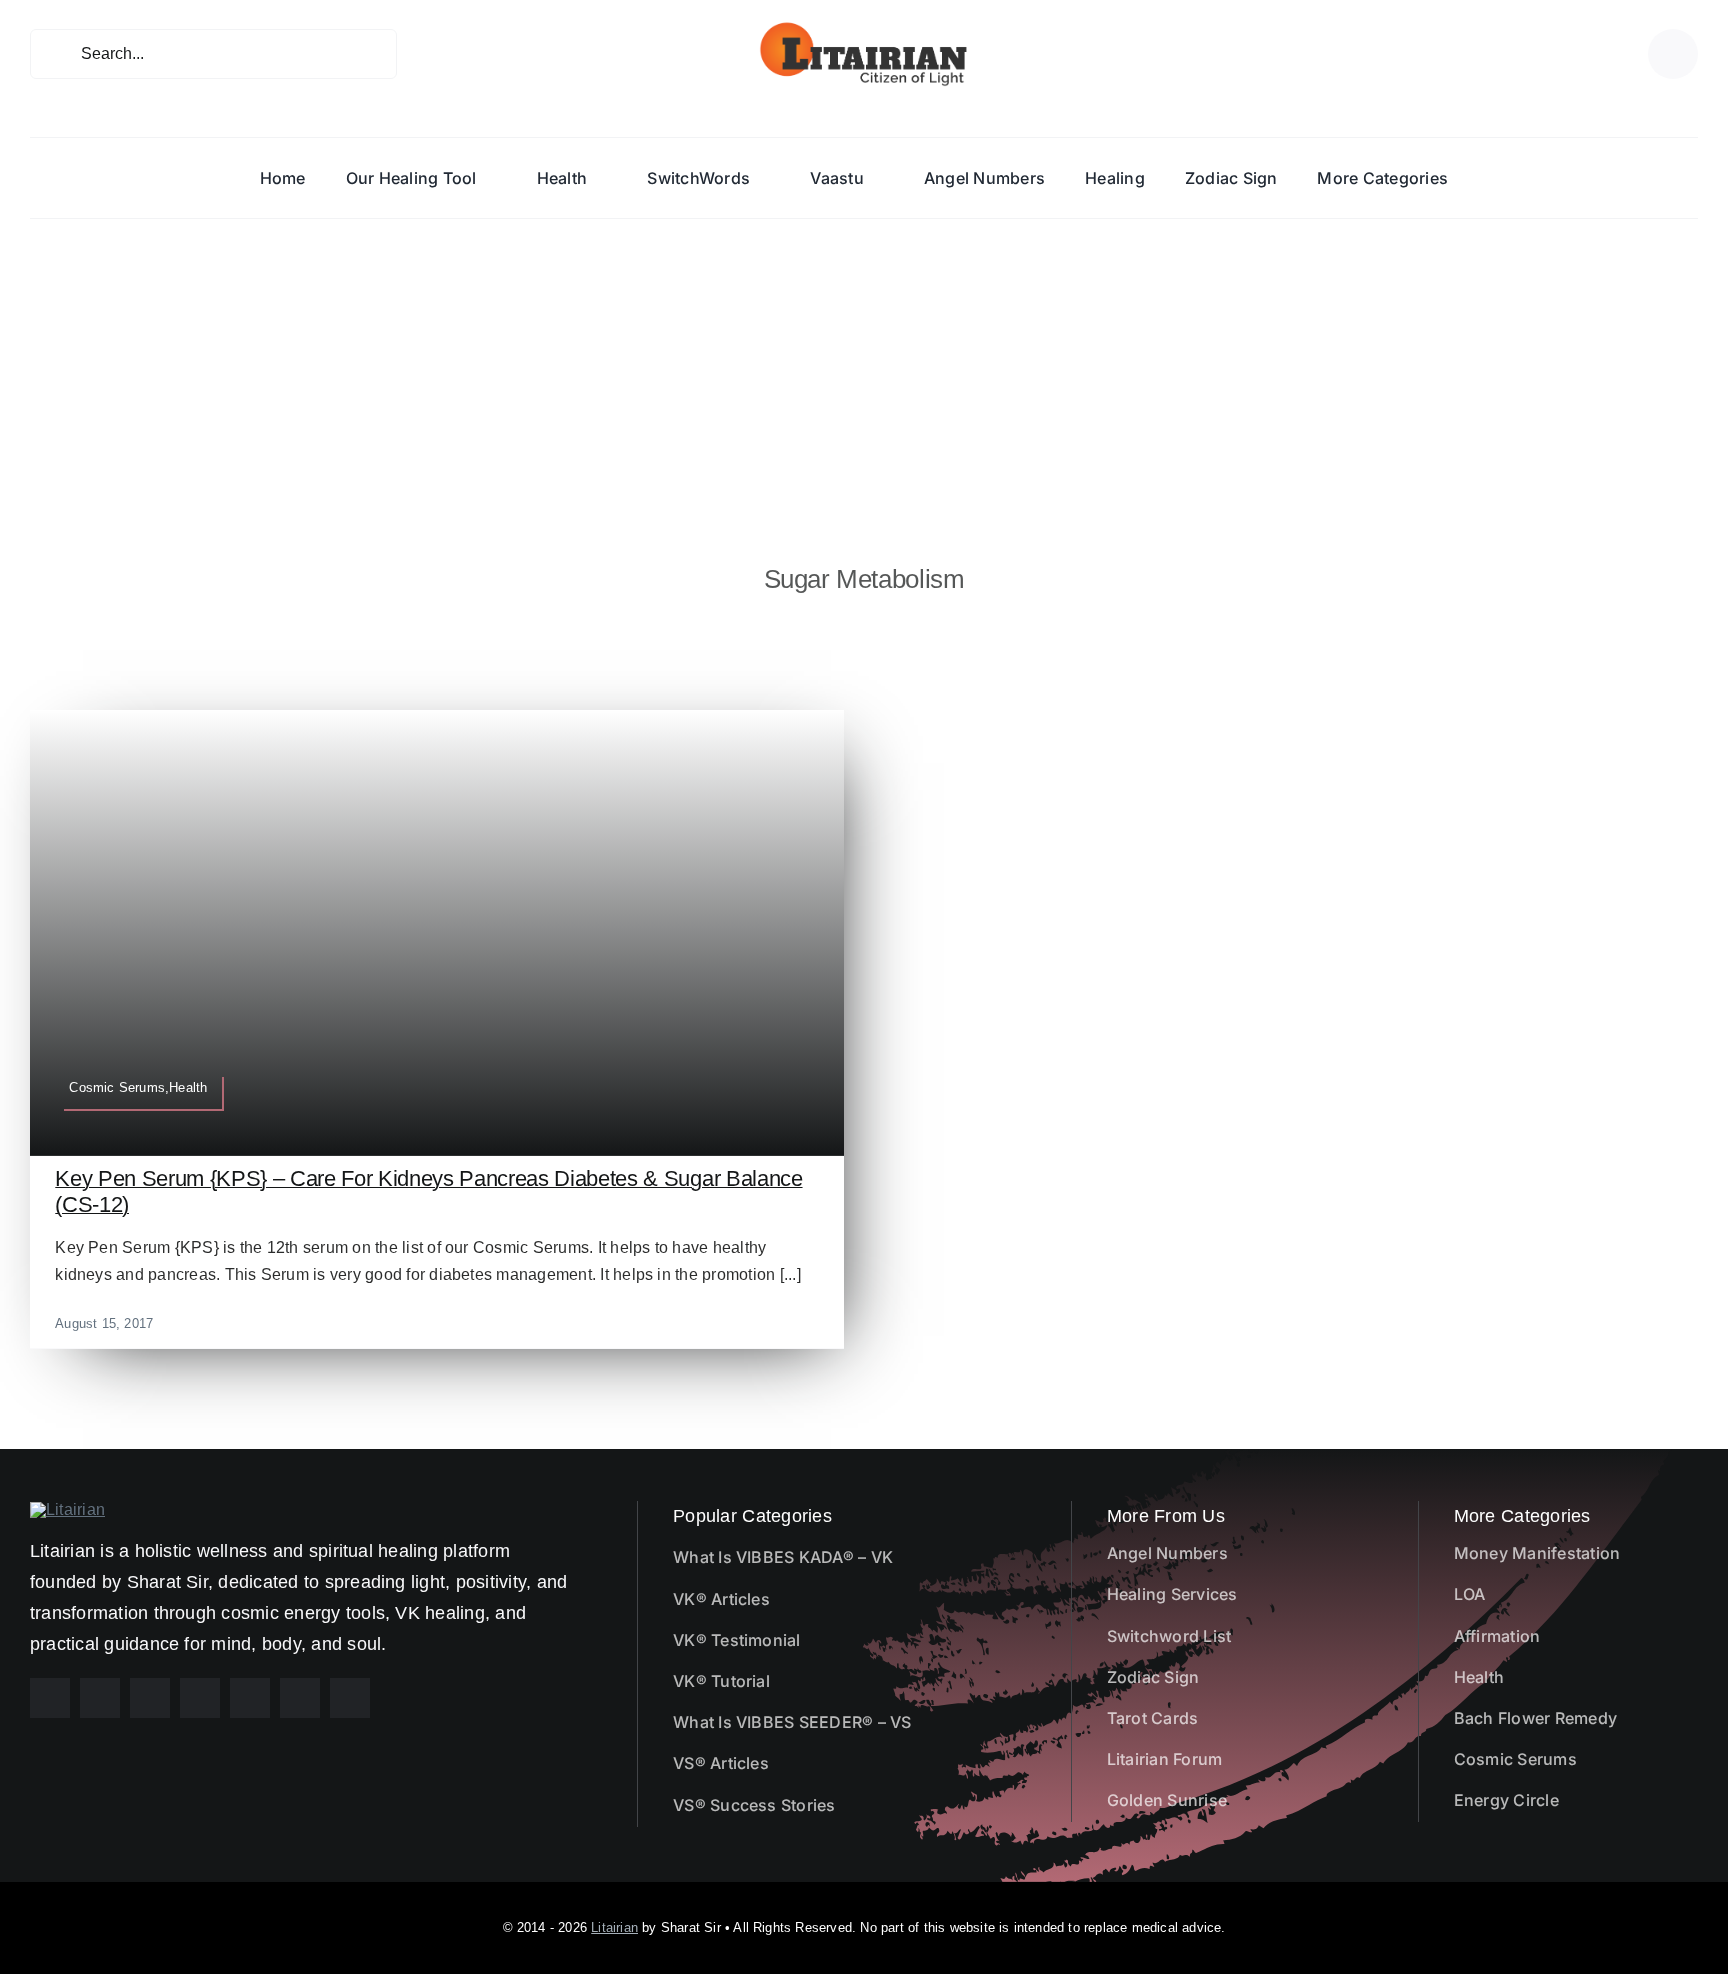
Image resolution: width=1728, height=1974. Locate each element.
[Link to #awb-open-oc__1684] (1673, 54)
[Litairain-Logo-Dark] (864, 27)
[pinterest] (150, 1698)
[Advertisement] (864, 369)
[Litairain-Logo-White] (67, 1509)
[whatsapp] (250, 1698)
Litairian (614, 1927)
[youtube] (200, 1698)
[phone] (350, 1698)
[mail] (300, 1698)
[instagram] (100, 1698)
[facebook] (50, 1698)
